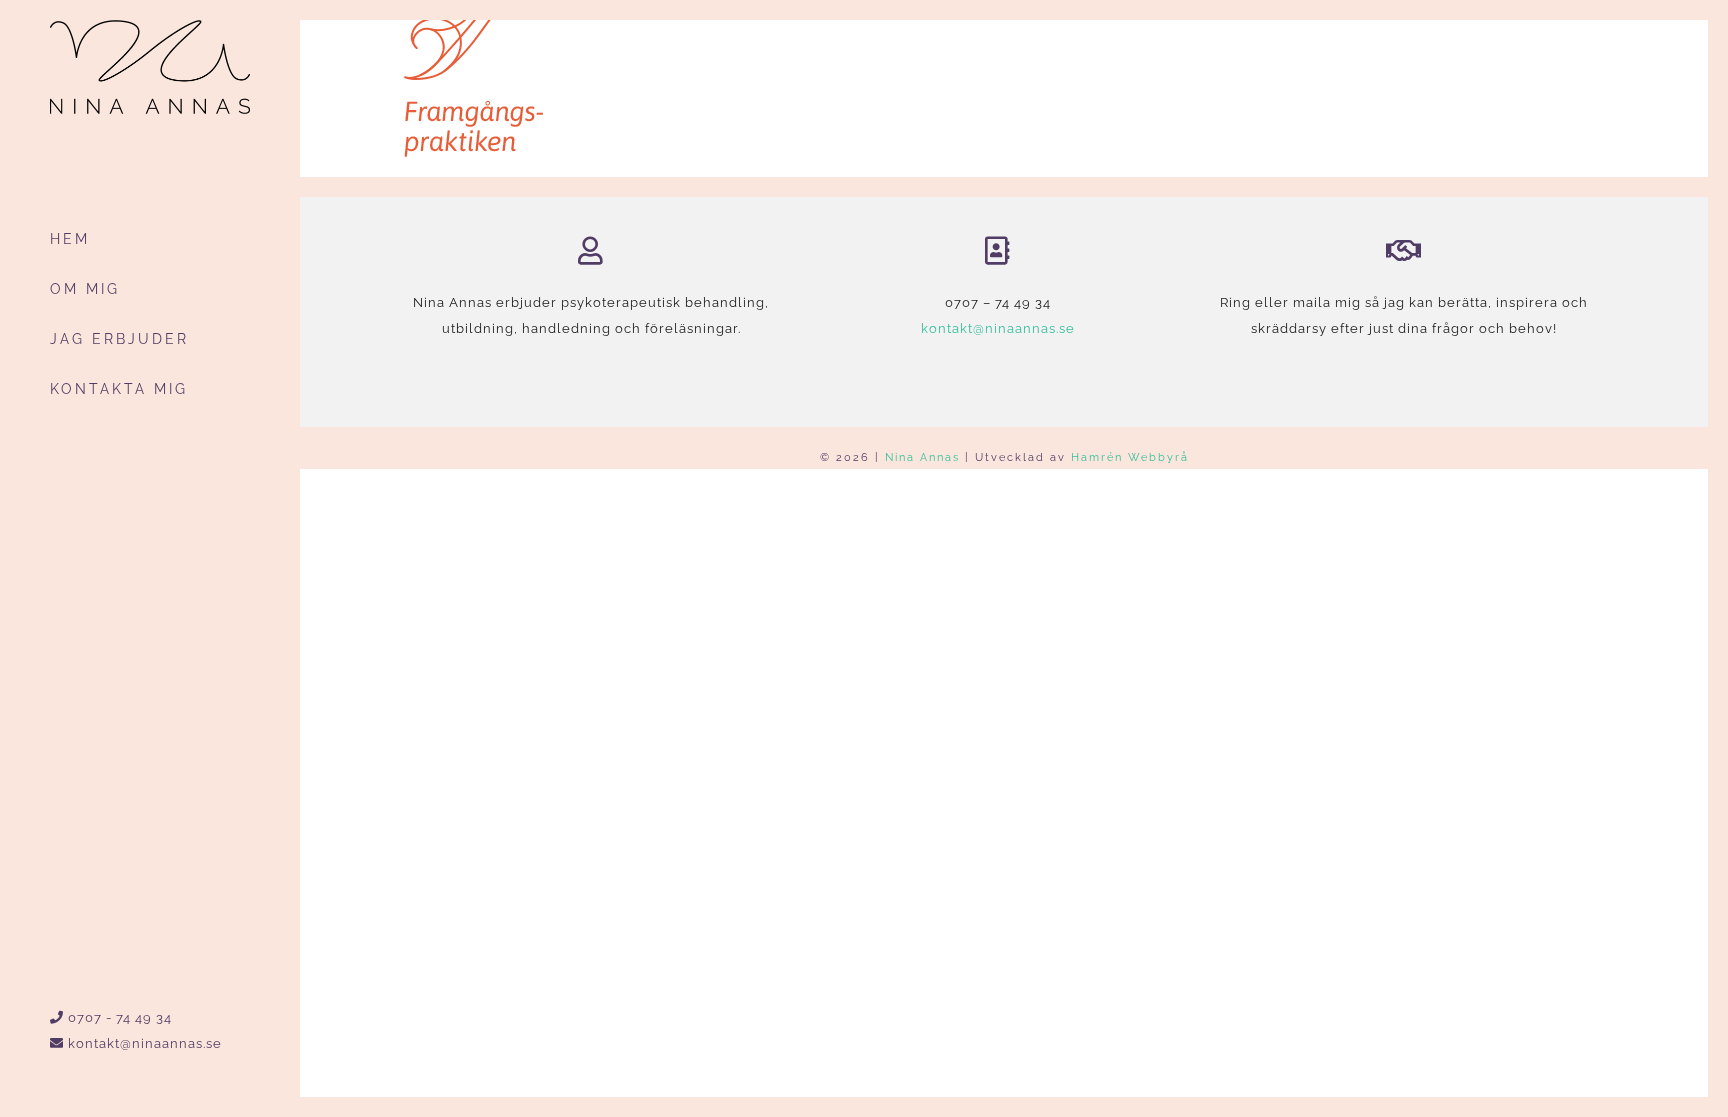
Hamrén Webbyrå (1130, 457)
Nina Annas (922, 457)
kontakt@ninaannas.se (143, 1043)
